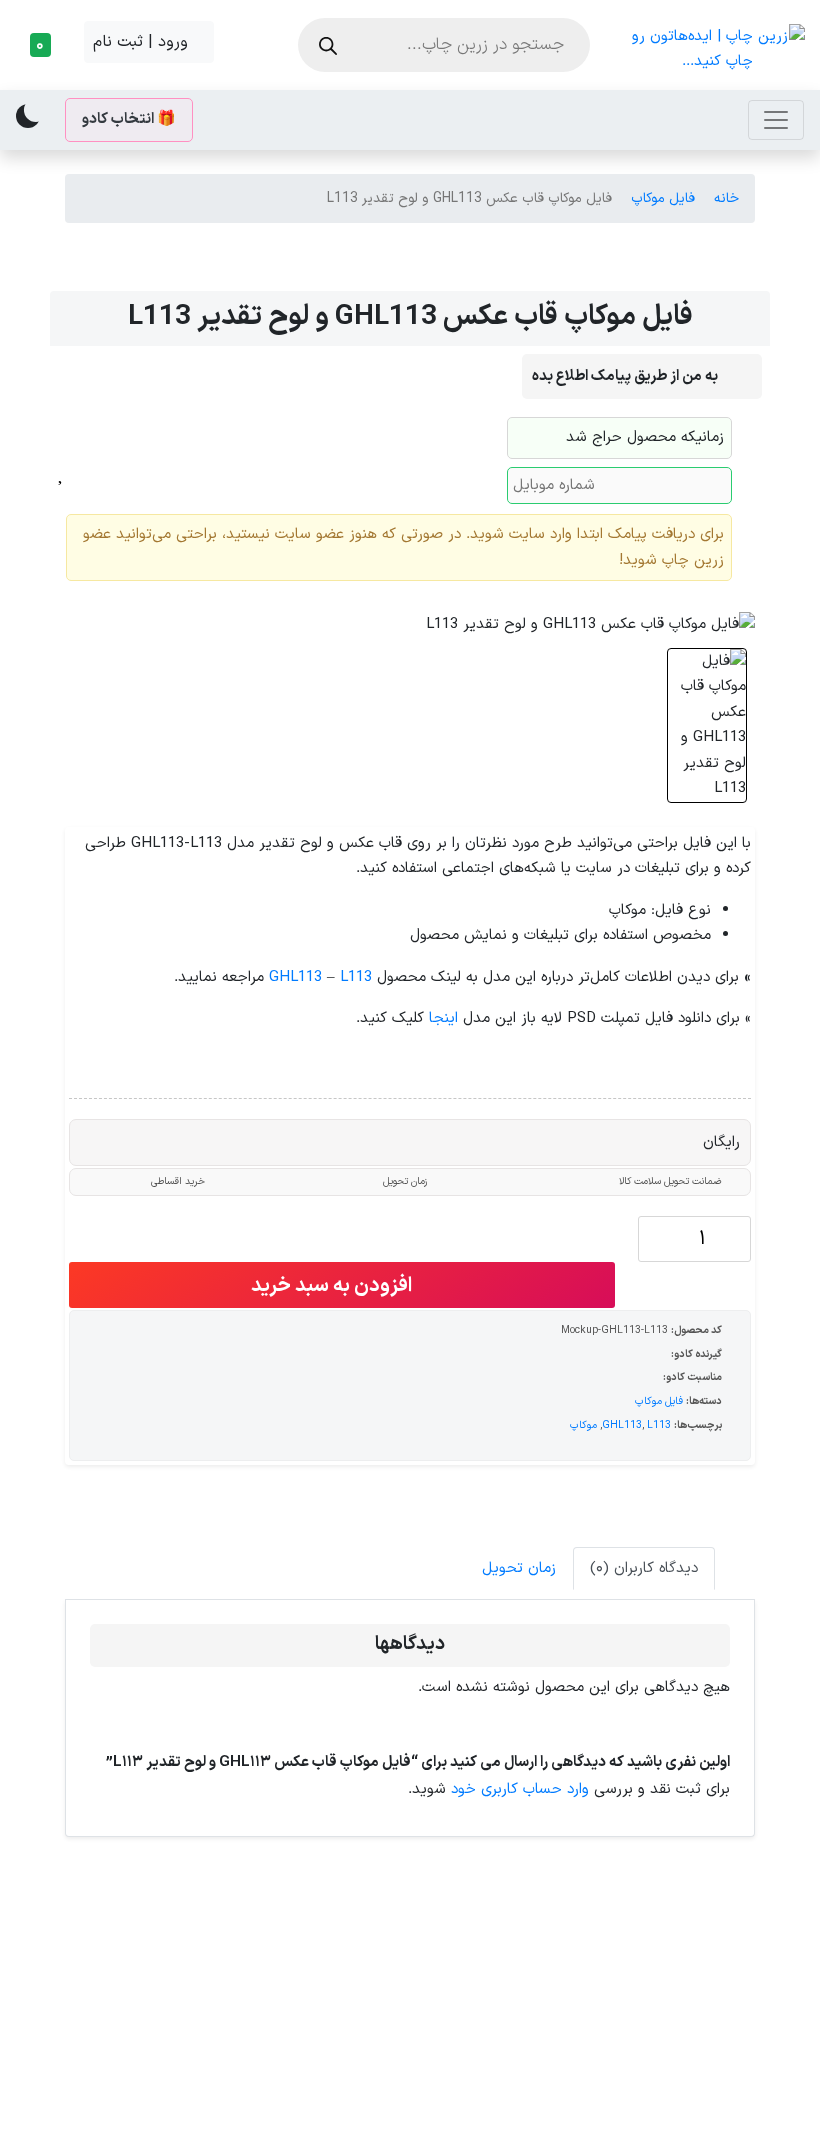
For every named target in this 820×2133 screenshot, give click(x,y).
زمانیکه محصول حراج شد (645, 437)
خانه (726, 198)
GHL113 (295, 977)
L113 (356, 977)
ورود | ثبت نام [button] (143, 42)
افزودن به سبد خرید (333, 1286)
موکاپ (583, 1425)
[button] (45, 45)
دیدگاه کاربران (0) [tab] (644, 1568)
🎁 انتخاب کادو (129, 119)
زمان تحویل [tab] (519, 1568)
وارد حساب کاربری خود (520, 1789)
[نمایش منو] (776, 120)
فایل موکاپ (663, 198)
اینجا (443, 1018)
